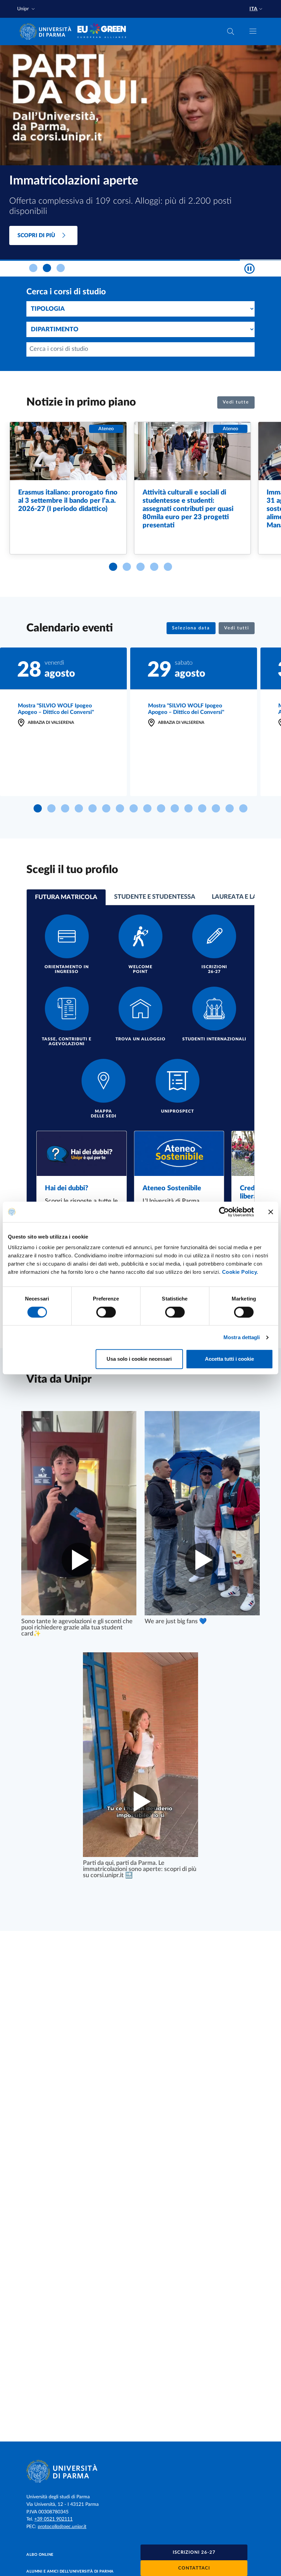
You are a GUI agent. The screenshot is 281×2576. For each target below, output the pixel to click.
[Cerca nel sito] (231, 31)
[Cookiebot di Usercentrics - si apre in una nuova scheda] (224, 1212)
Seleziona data (191, 628)
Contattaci (194, 2568)
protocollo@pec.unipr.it (62, 2527)
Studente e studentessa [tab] (155, 897)
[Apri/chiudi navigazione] (253, 31)
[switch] (106, 1312)
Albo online (40, 2555)
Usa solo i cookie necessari (139, 1359)
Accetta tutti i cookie (229, 1359)
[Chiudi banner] (271, 1212)
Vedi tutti (237, 628)
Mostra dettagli (242, 1337)
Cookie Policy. (240, 1272)
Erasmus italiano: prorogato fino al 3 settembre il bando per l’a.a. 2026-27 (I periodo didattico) (68, 501)
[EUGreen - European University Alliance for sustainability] (102, 31)
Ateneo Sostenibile (172, 1188)
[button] (27, 9)
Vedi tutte (236, 402)
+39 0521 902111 (53, 2519)
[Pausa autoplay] (249, 269)
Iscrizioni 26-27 (194, 2553)
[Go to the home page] (48, 31)
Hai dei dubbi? (66, 1188)
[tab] (33, 268)
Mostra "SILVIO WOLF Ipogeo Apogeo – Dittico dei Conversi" (56, 709)
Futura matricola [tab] (66, 897)
